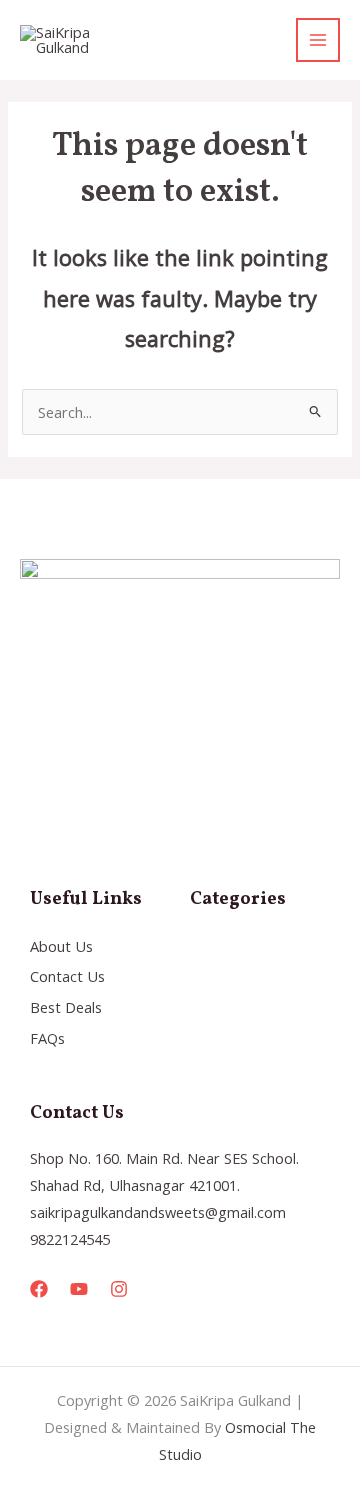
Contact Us (67, 976)
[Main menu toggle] (318, 40)
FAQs (47, 1038)
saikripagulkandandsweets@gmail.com (158, 1212)
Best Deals (66, 1007)
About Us (61, 946)
